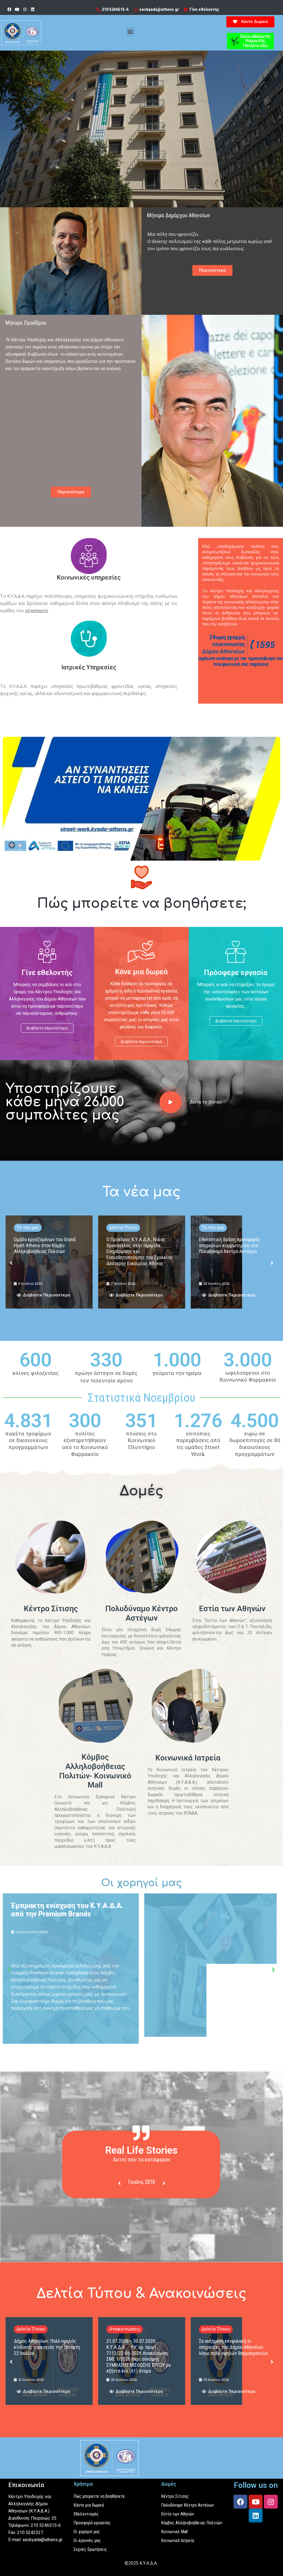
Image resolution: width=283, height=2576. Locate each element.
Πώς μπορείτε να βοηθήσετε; (141, 904)
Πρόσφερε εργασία (236, 973)
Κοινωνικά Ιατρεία (188, 1758)
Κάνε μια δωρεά (141, 972)
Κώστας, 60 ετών (141, 2182)
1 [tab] (136, 2214)
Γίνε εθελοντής (47, 973)
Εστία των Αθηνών (232, 1609)
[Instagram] (25, 9)
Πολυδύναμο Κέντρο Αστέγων (141, 1613)
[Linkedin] (33, 9)
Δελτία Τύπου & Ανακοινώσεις (141, 2294)
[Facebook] (9, 9)
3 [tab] (147, 2214)
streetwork (37, 610)
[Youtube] (17, 9)
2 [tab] (141, 2214)
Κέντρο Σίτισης (51, 1609)
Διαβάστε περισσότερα (47, 1028)
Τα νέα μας (141, 1192)
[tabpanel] (142, 2183)
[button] (130, 31)
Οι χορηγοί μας (142, 1883)
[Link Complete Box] (49, 1262)
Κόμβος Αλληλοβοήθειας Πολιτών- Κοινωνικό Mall (95, 1771)
